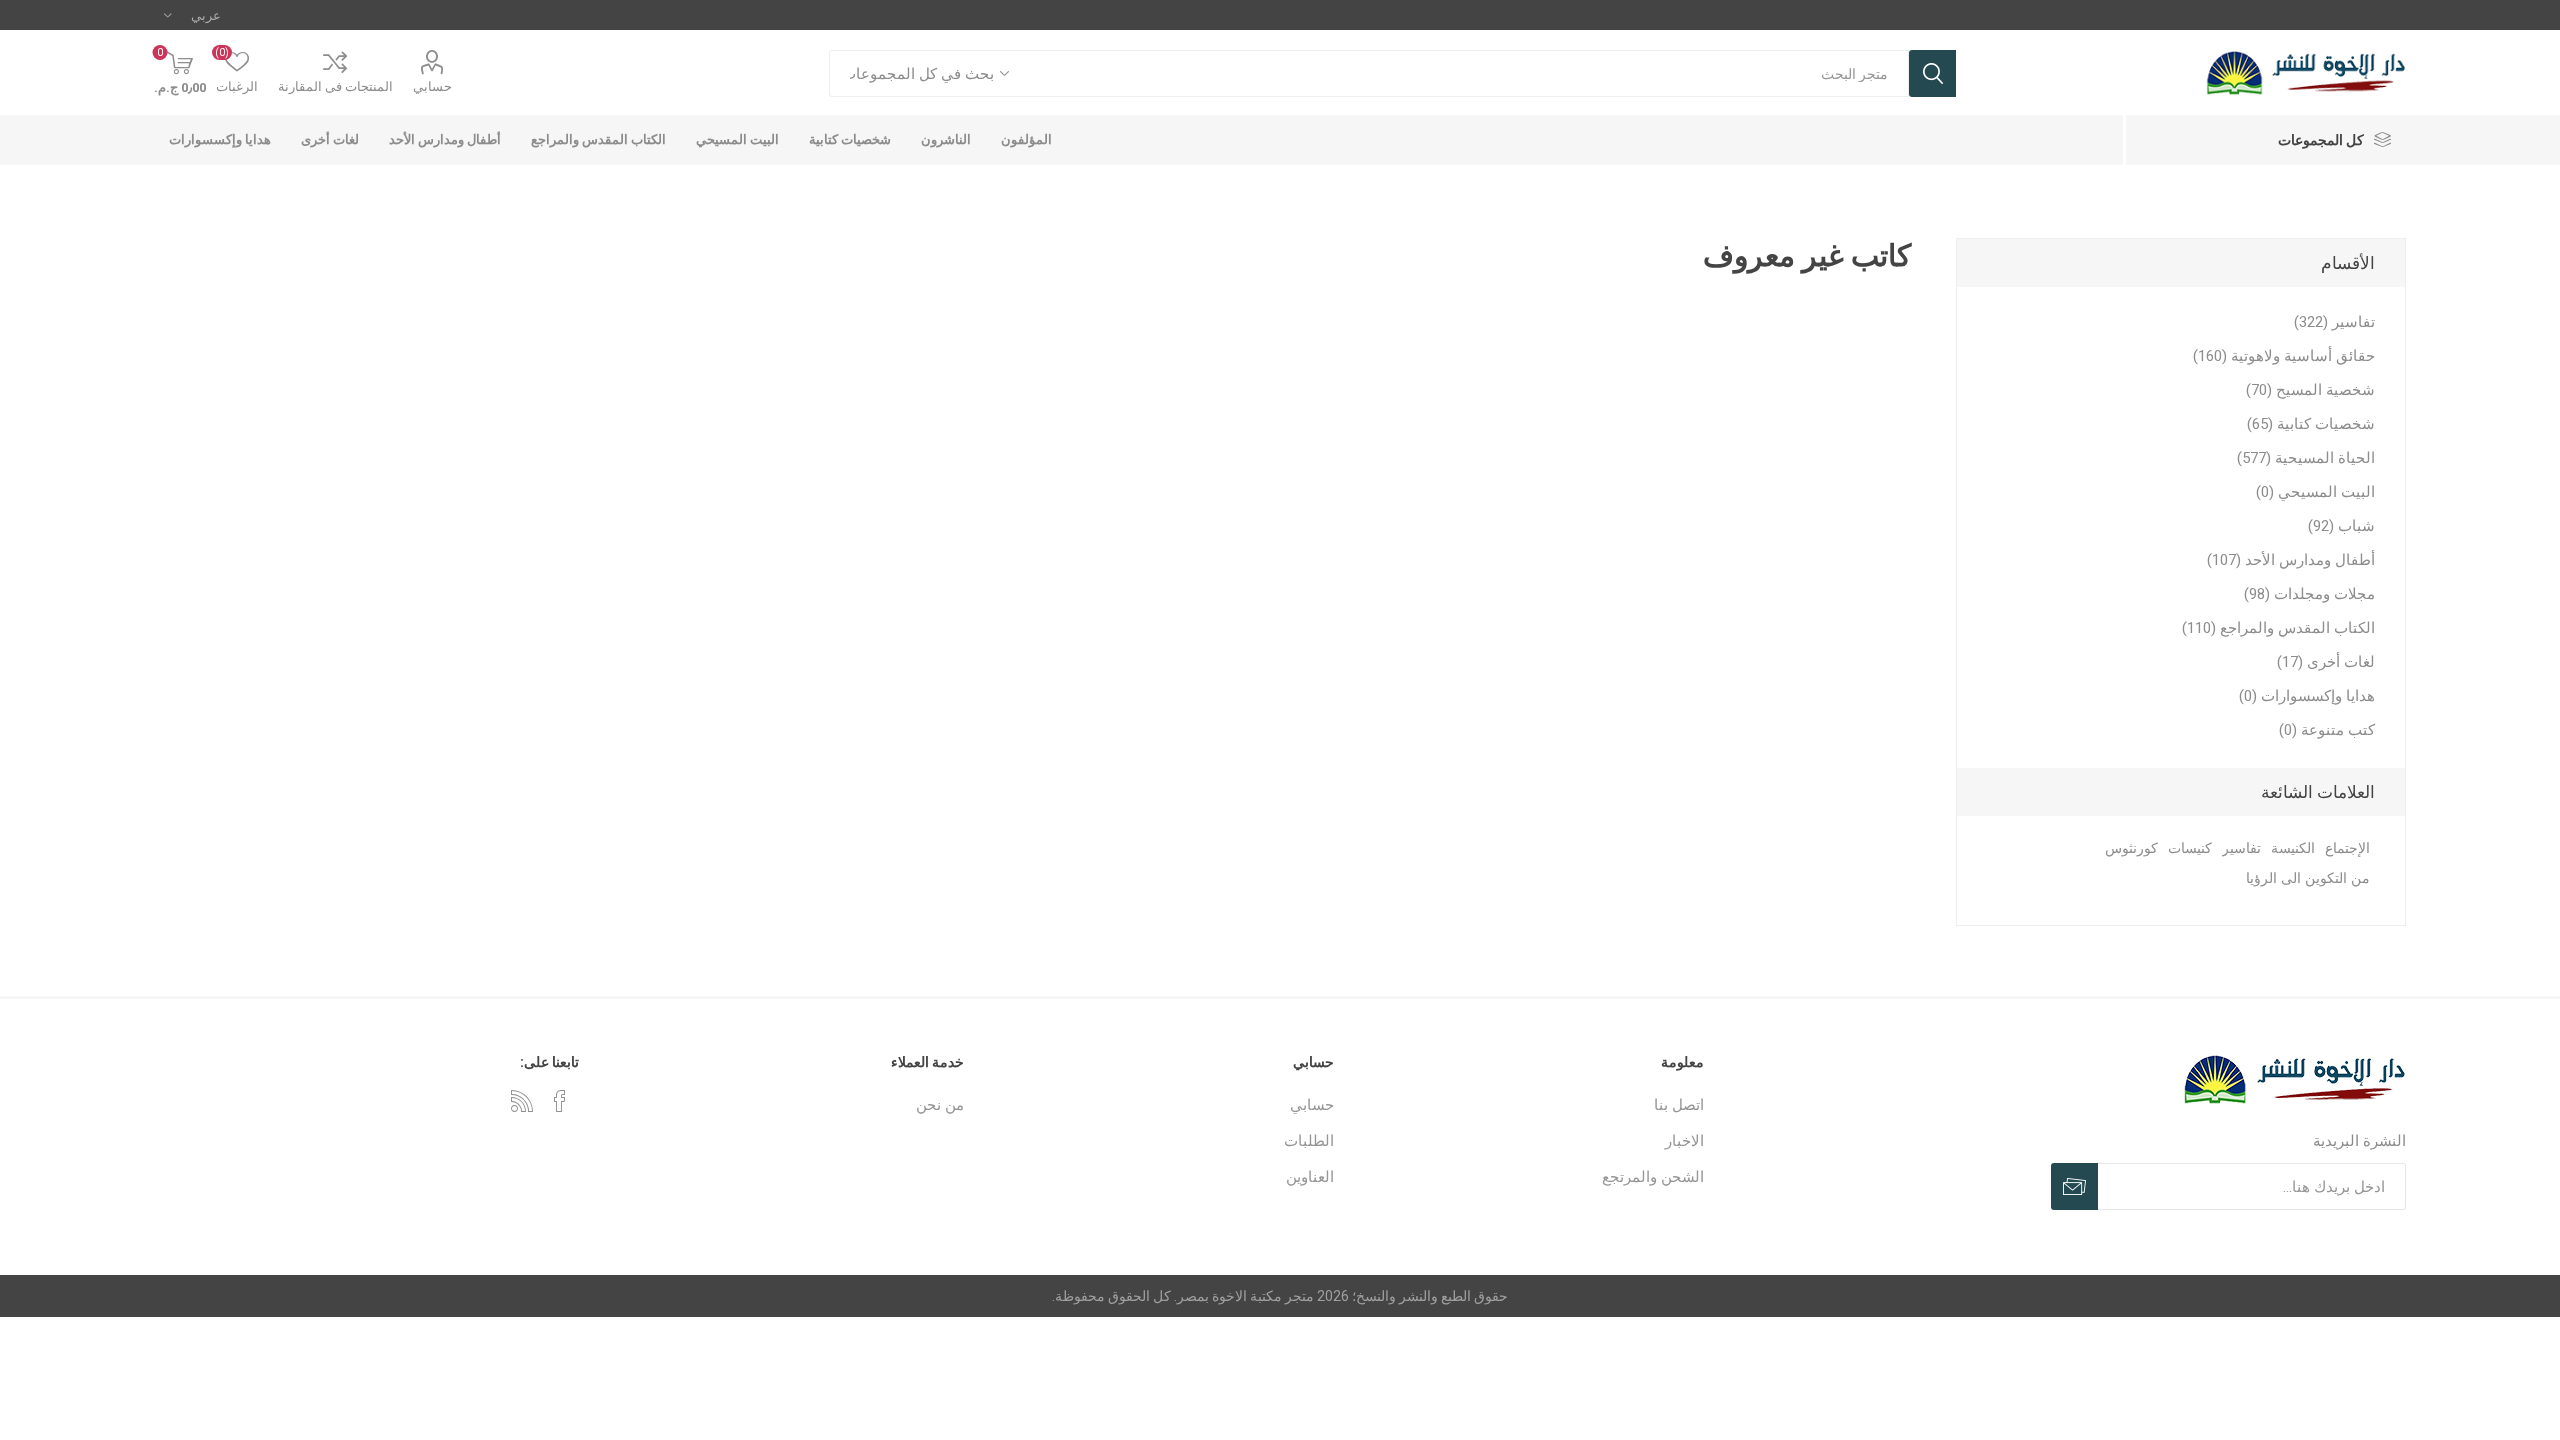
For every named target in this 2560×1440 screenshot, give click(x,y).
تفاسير (2241, 848)
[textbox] (1468, 73)
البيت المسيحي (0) (2315, 492)
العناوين (1310, 1177)
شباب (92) (2341, 526)
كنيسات (2190, 848)
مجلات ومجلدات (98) (2309, 594)
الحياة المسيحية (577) (2306, 458)
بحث (1932, 73)
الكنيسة (2293, 848)
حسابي (432, 86)
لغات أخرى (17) (2326, 662)
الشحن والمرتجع (1653, 1177)
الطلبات (1309, 1141)
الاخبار (1684, 1141)
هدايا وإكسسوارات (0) (2307, 696)
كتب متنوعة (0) (2327, 730)
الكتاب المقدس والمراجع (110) (2278, 628)
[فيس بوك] (560, 1101)
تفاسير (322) (2334, 322)
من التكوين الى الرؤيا (2308, 878)
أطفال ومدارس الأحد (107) (2291, 560)
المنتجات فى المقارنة (335, 86)
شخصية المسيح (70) (2310, 390)
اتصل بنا (1679, 1105)
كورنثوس (2131, 848)
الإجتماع (2347, 848)
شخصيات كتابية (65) (2311, 424)
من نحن (940, 1105)
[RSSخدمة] (522, 1101)
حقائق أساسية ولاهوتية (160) (2284, 356)
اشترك (2074, 1186)
